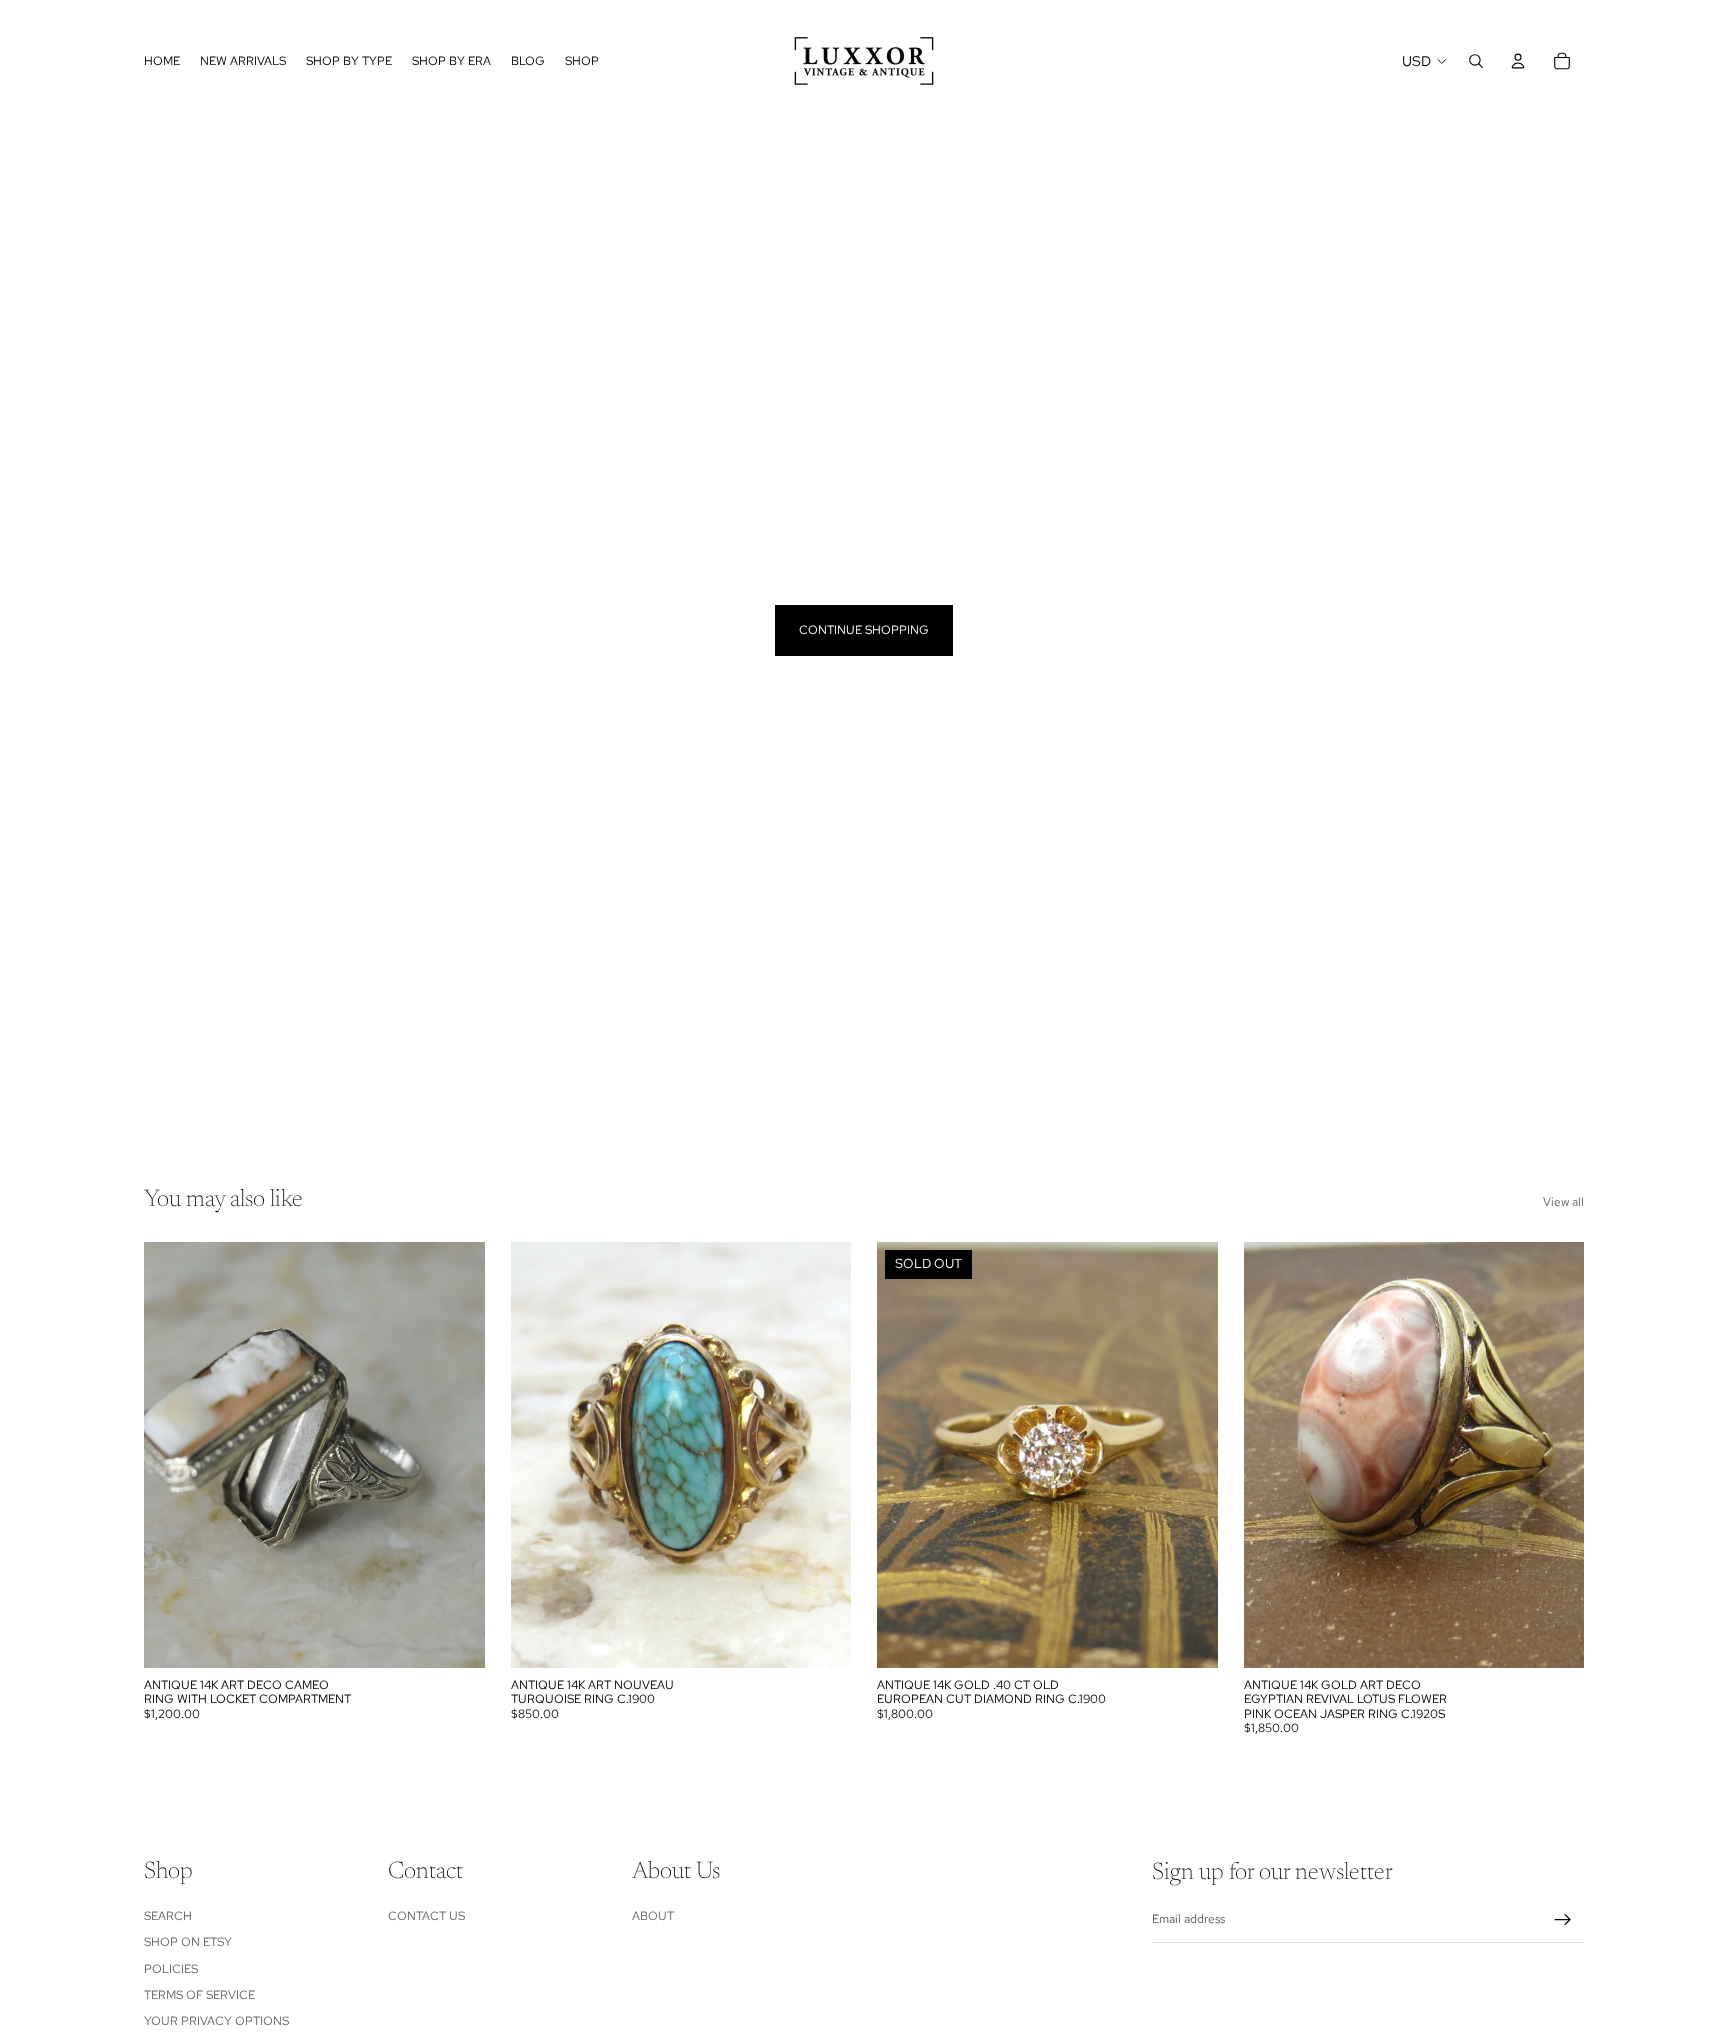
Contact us (426, 1915)
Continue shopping (864, 630)
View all (1563, 1202)
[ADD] (454, 1637)
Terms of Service (199, 1995)
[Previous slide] (174, 1455)
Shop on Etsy (188, 1942)
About (653, 1915)
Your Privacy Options (216, 2021)
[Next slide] (455, 1455)
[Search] (1476, 61)
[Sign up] (1563, 1920)
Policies (171, 1968)
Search (168, 1915)
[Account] (1518, 61)
